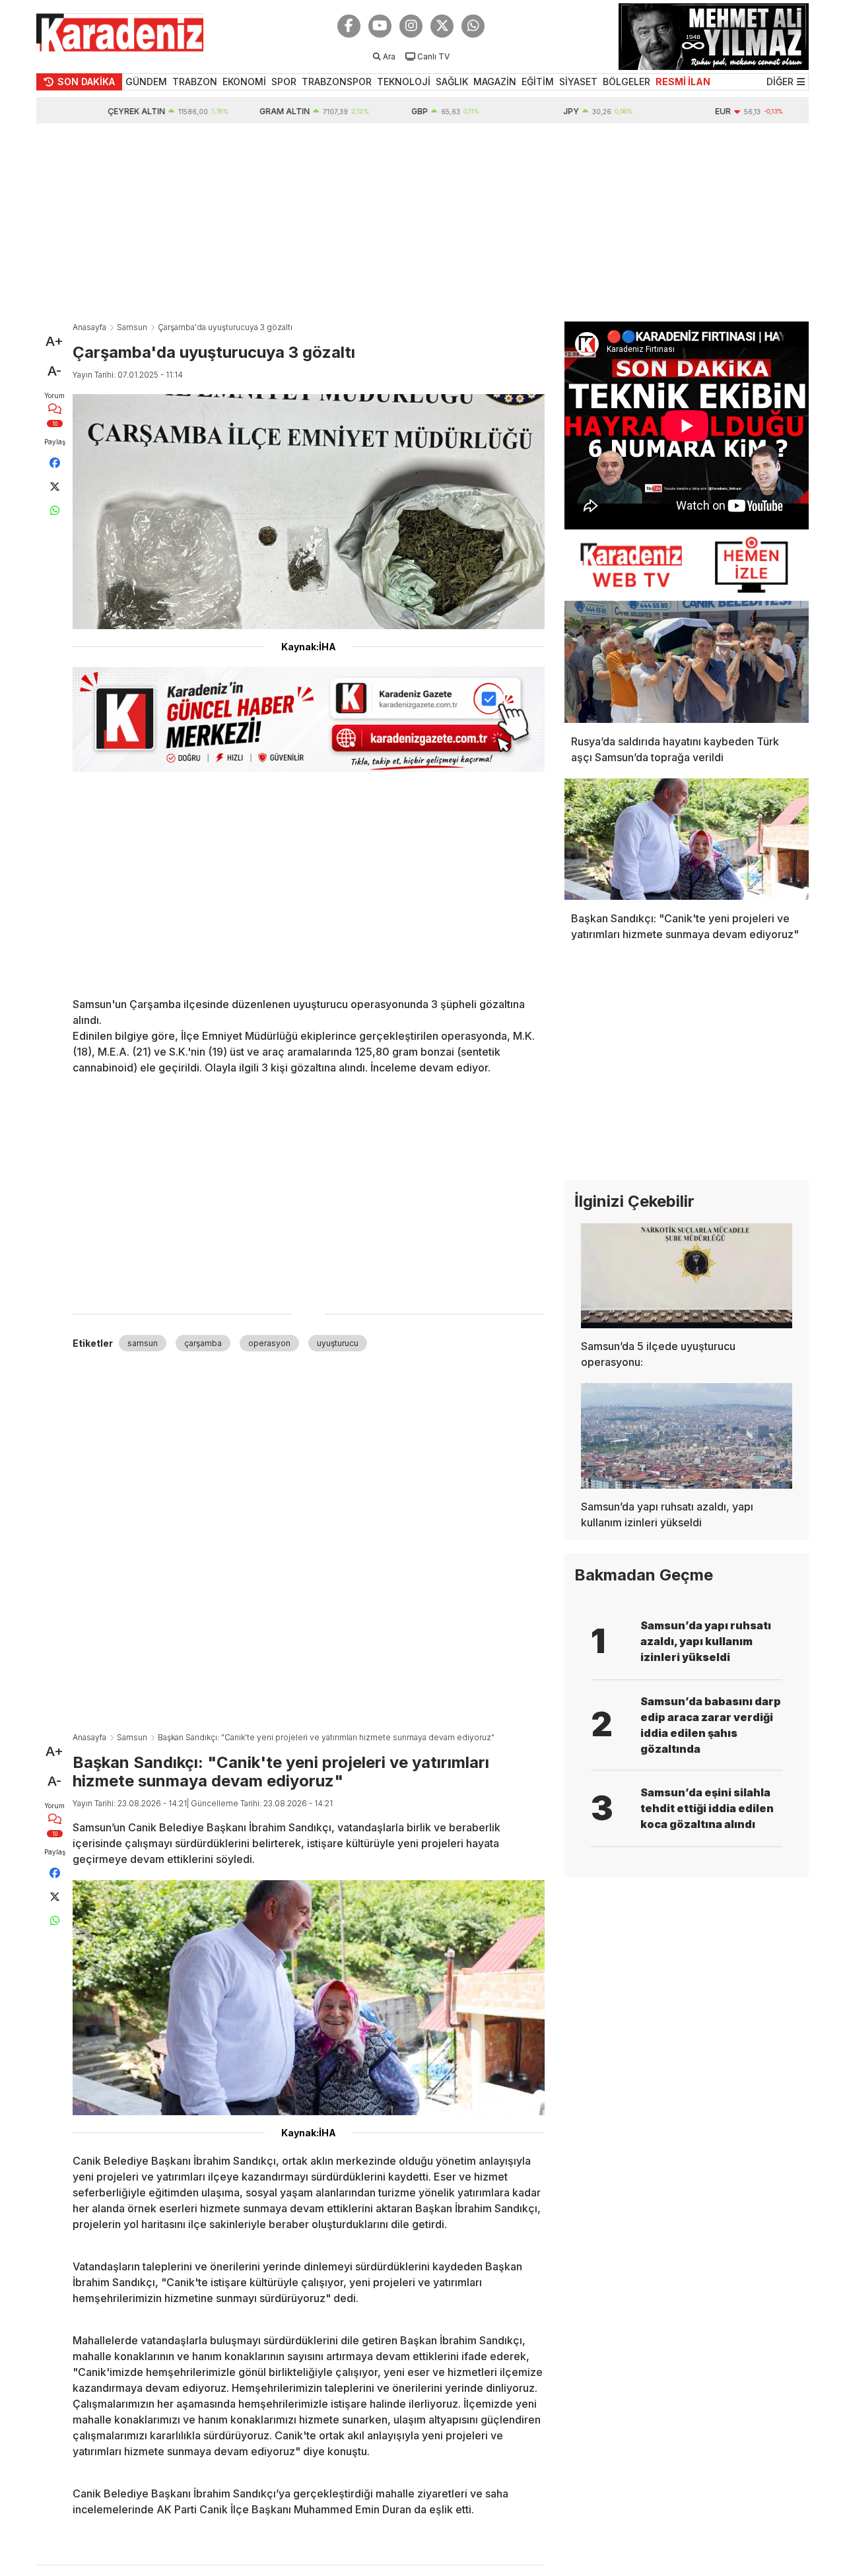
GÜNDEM (146, 82)
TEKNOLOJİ (404, 82)
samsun (143, 1343)
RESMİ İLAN (683, 82)
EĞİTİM (538, 82)
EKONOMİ (244, 82)
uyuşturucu (338, 1343)
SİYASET (578, 82)
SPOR (284, 82)
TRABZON (195, 82)
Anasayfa (89, 327)
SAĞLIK (452, 82)
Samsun (132, 327)
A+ (54, 341)
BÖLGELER (626, 82)
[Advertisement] (422, 222)
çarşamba (203, 1343)
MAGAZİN (495, 82)
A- (54, 371)
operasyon (269, 1343)
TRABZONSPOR (337, 82)
